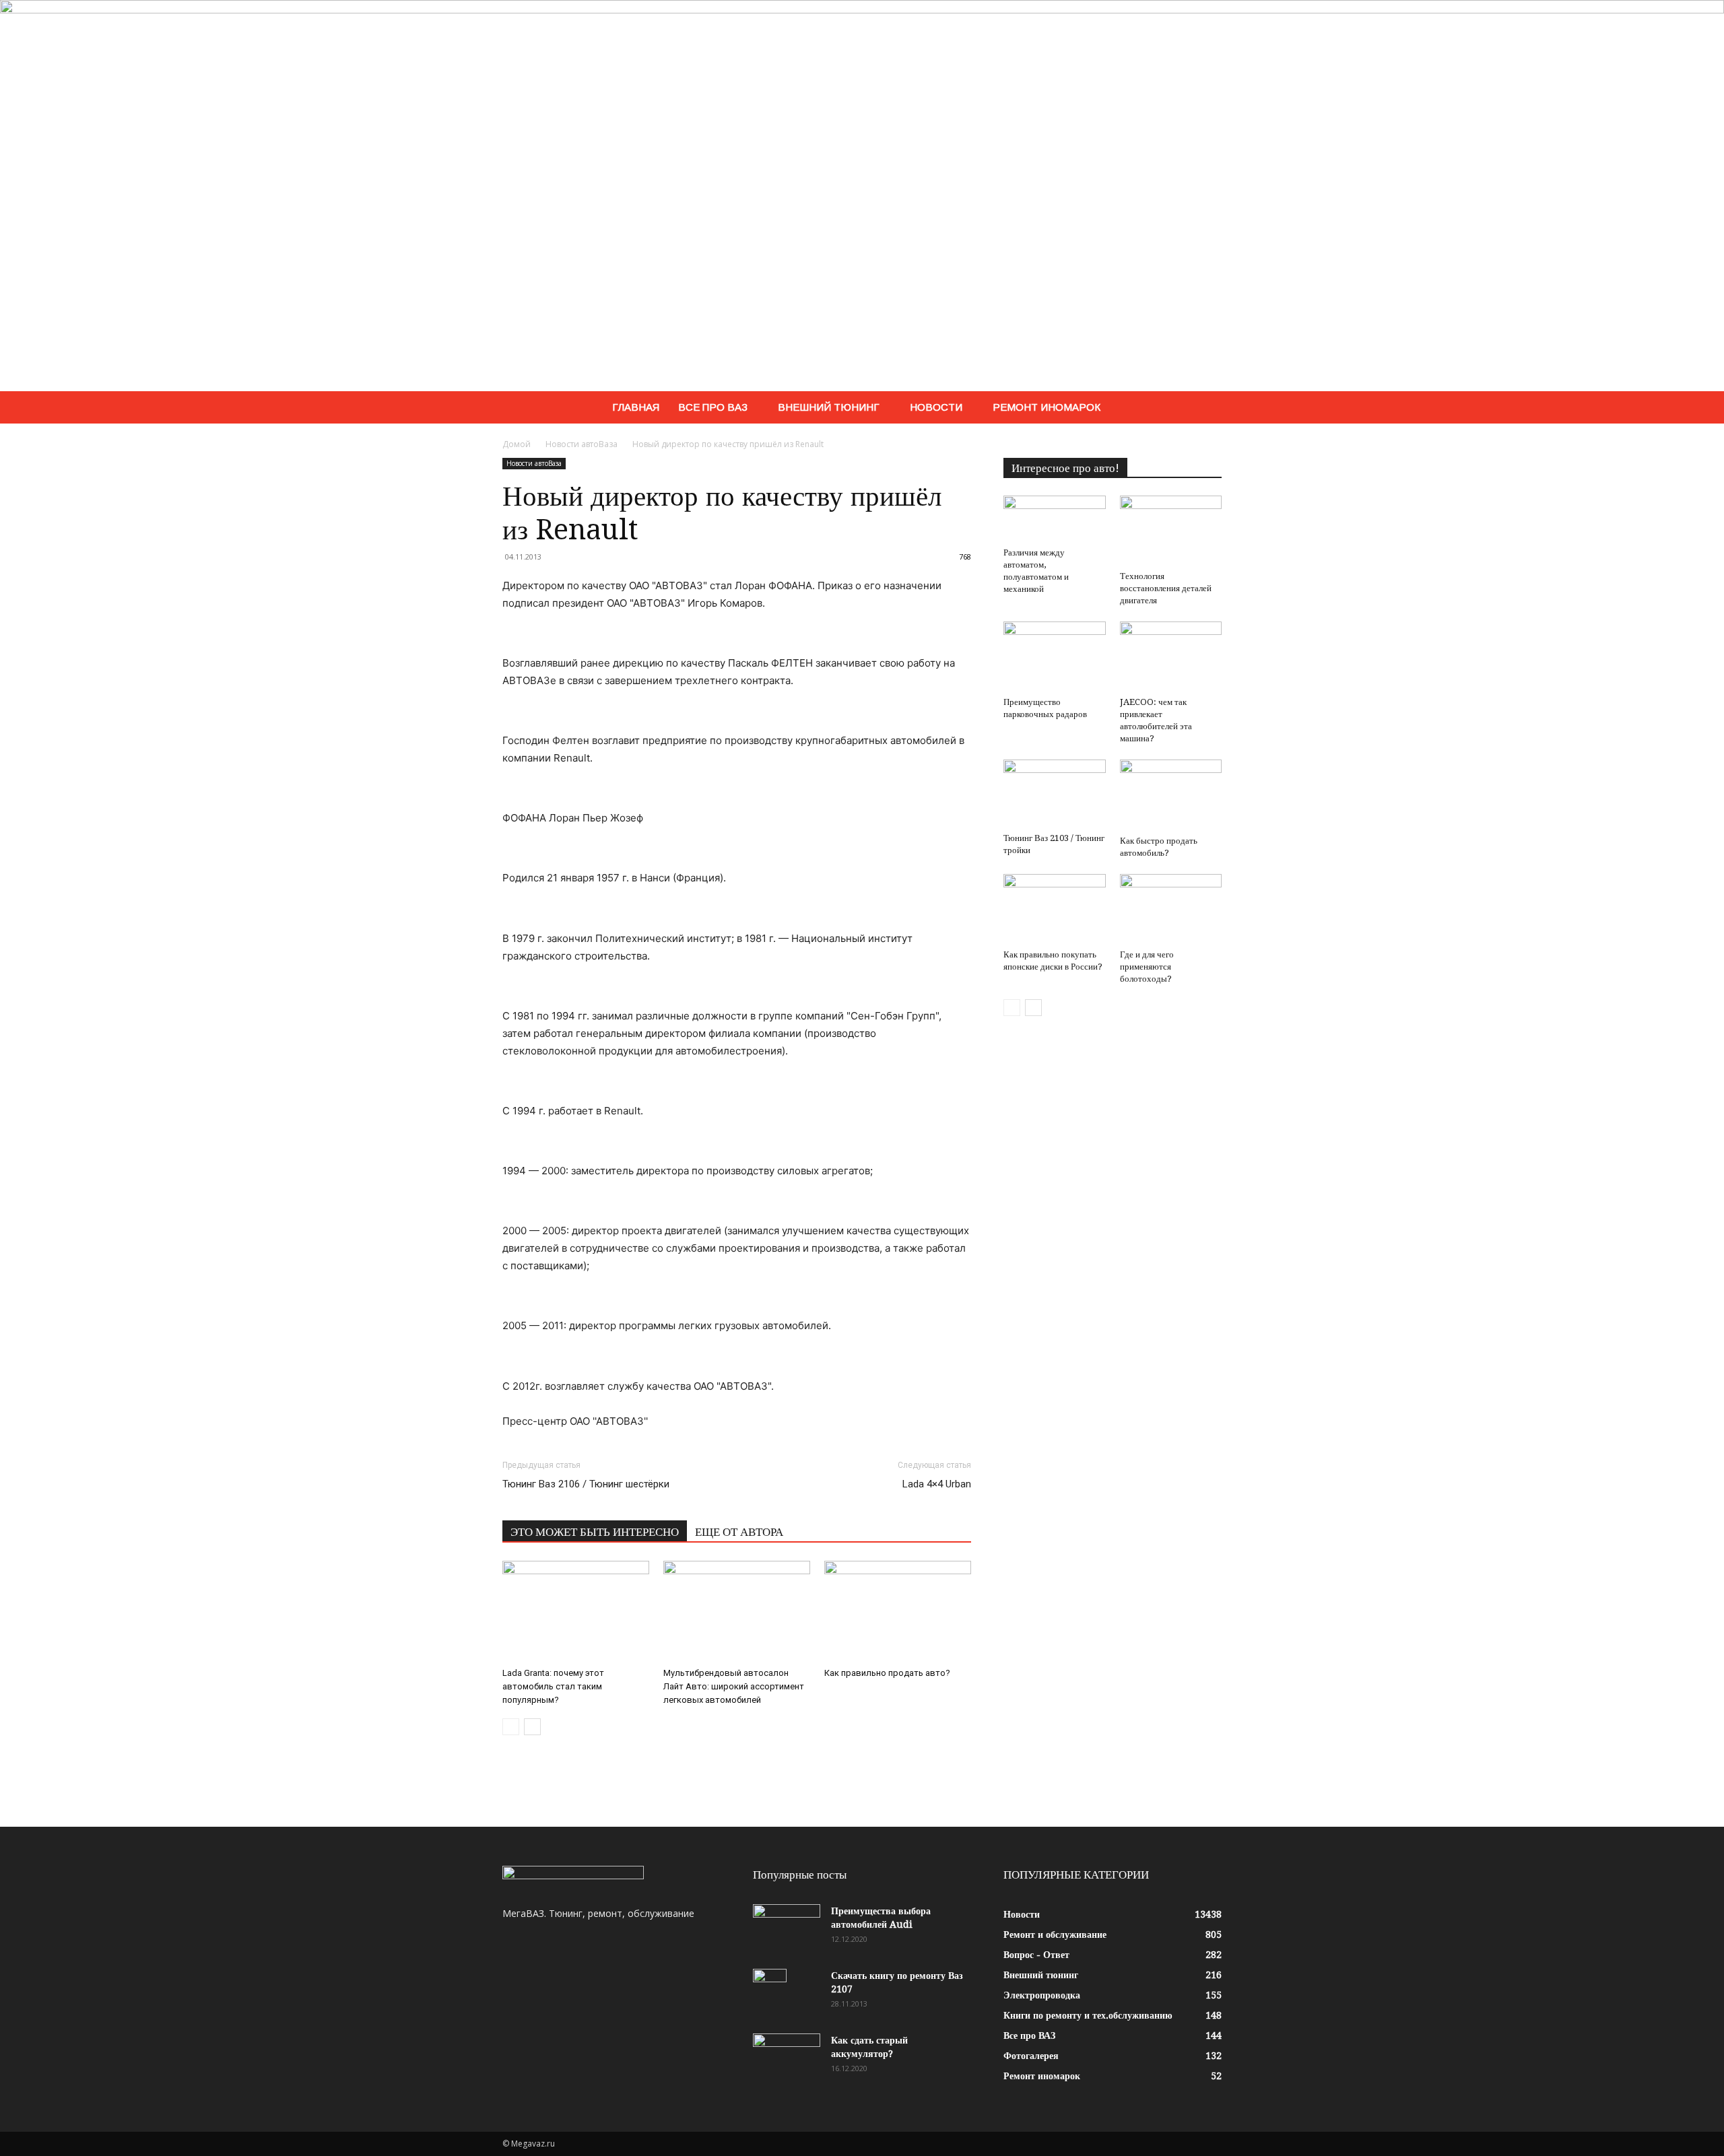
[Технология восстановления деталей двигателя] (1171, 531)
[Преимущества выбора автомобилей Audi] (787, 1928)
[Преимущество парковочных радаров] (1055, 656)
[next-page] (532, 1727)
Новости (936, 407)
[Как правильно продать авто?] (898, 1611)
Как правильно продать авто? (887, 1673)
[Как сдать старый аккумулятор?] (787, 2057)
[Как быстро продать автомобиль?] (1171, 795)
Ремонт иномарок (1047, 407)
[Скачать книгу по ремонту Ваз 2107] (770, 1992)
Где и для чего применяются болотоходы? (1147, 967)
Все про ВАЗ (713, 407)
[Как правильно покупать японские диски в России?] (1055, 909)
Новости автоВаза (582, 444)
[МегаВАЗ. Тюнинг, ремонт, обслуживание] (862, 196)
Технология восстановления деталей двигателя (1166, 588)
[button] (1205, 408)
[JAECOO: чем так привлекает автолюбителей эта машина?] (1171, 656)
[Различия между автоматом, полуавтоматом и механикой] (1055, 519)
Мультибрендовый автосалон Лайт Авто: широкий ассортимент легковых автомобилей (734, 1686)
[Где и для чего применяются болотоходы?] (1171, 909)
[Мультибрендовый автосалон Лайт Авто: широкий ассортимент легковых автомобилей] (737, 1611)
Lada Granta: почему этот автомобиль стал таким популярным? (553, 1686)
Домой (517, 444)
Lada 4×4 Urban (937, 1484)
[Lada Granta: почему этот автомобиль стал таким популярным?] (576, 1611)
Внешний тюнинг (829, 407)
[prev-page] (511, 1727)
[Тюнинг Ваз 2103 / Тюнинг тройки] (1055, 794)
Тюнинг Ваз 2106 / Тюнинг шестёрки (586, 1484)
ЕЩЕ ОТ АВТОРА (739, 1532)
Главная (636, 407)
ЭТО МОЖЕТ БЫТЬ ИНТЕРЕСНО (595, 1532)
